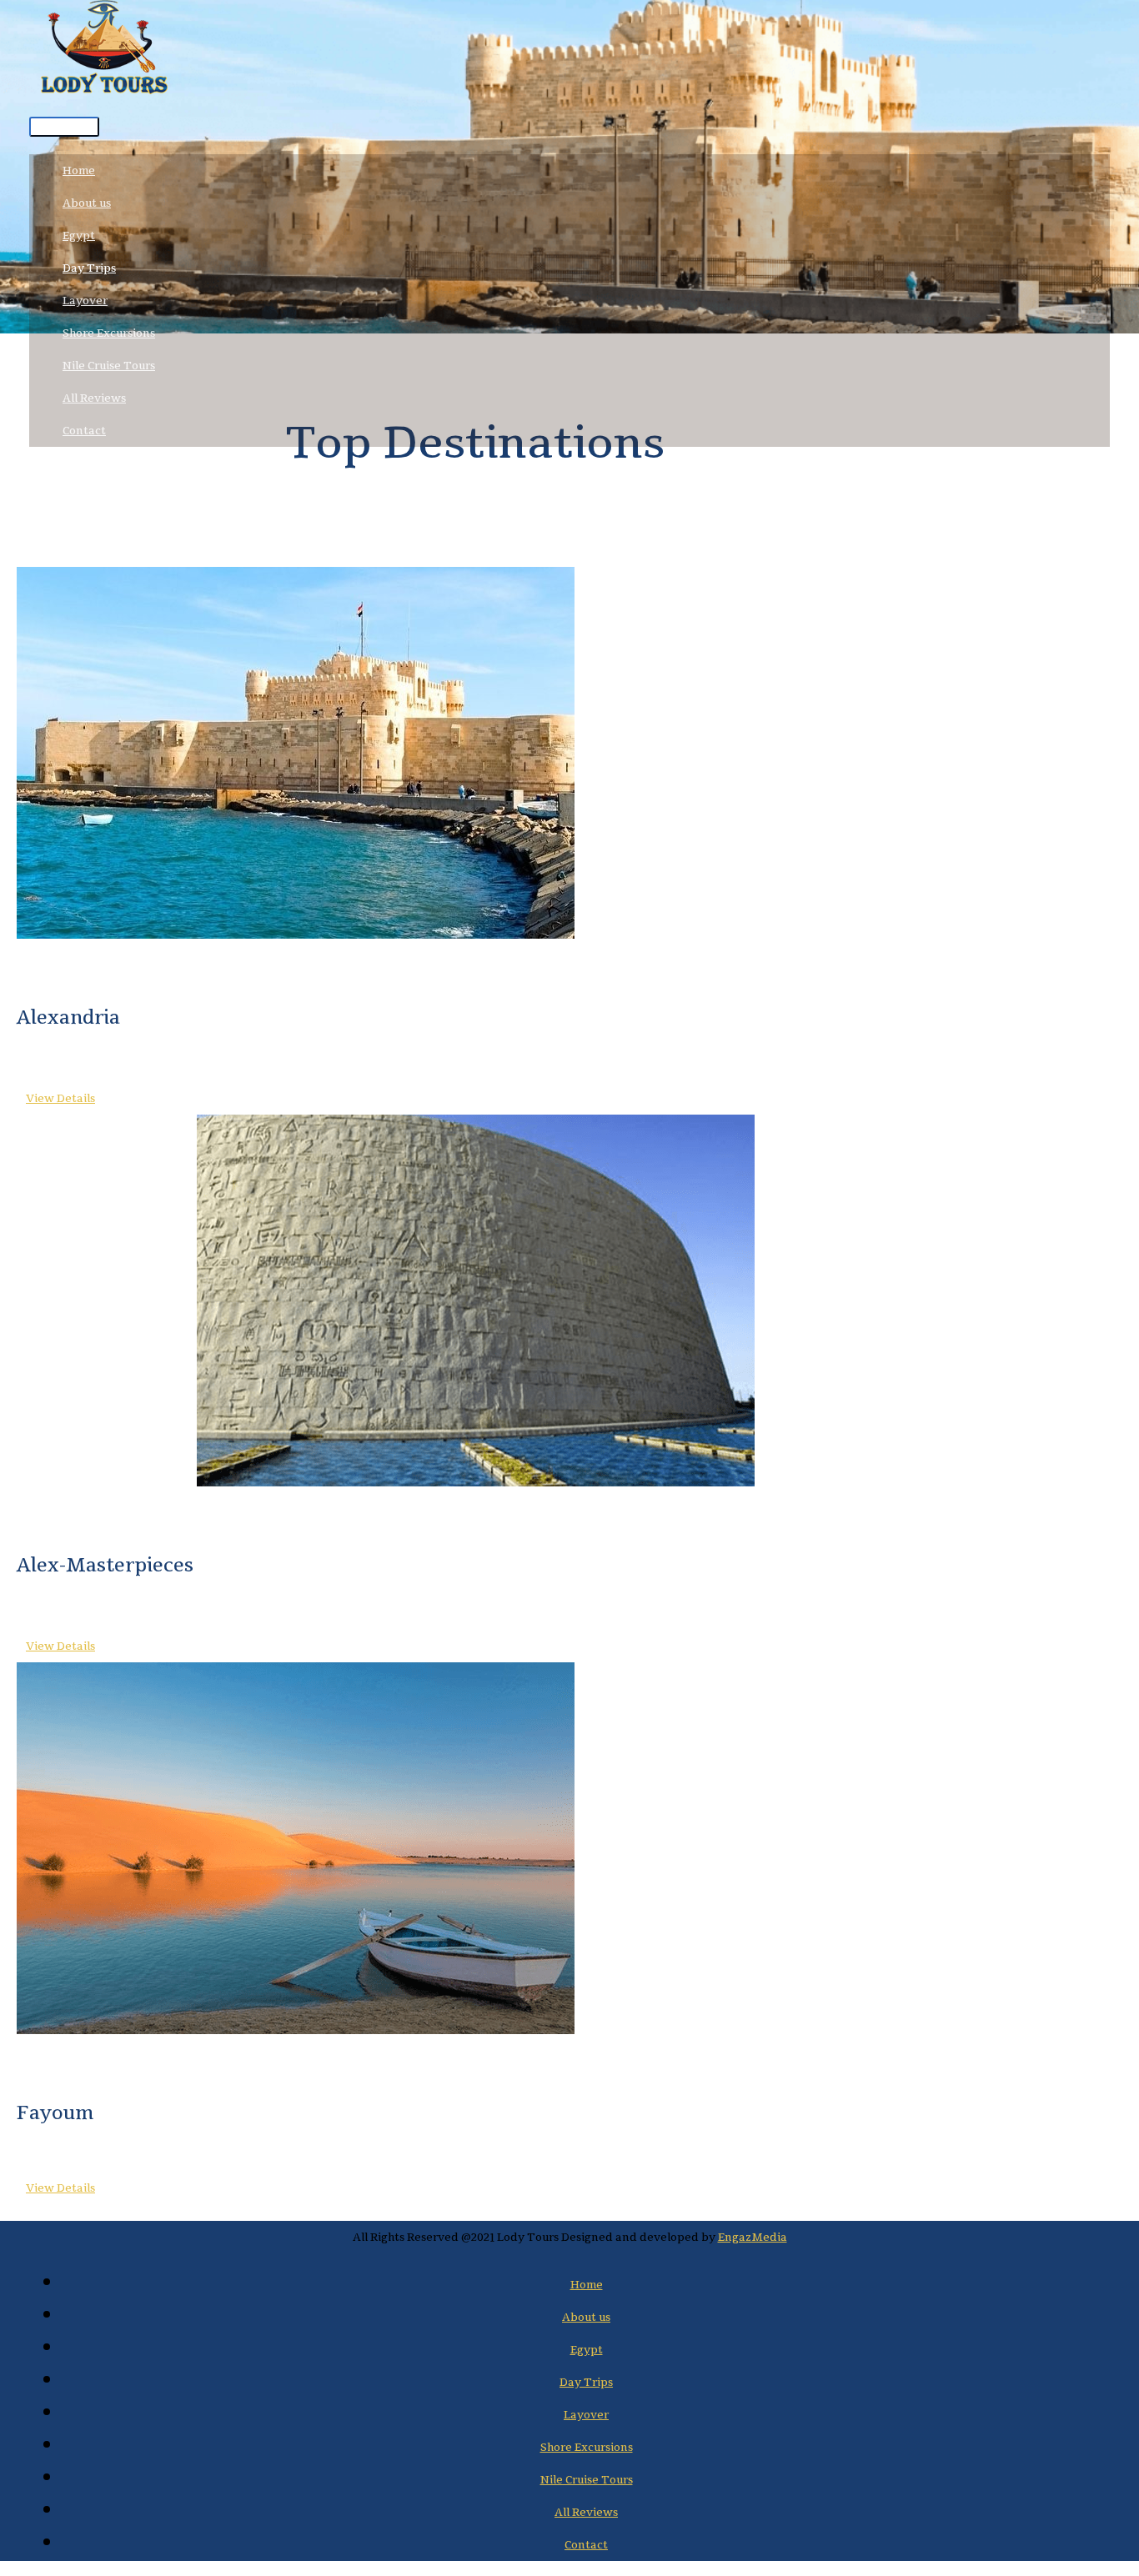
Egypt (79, 236)
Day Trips (89, 268)
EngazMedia (753, 2237)
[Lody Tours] (104, 53)
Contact (84, 431)
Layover (85, 301)
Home (79, 170)
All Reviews (94, 398)
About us (87, 203)
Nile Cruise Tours (109, 366)
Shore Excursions (109, 333)
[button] (56, 1098)
